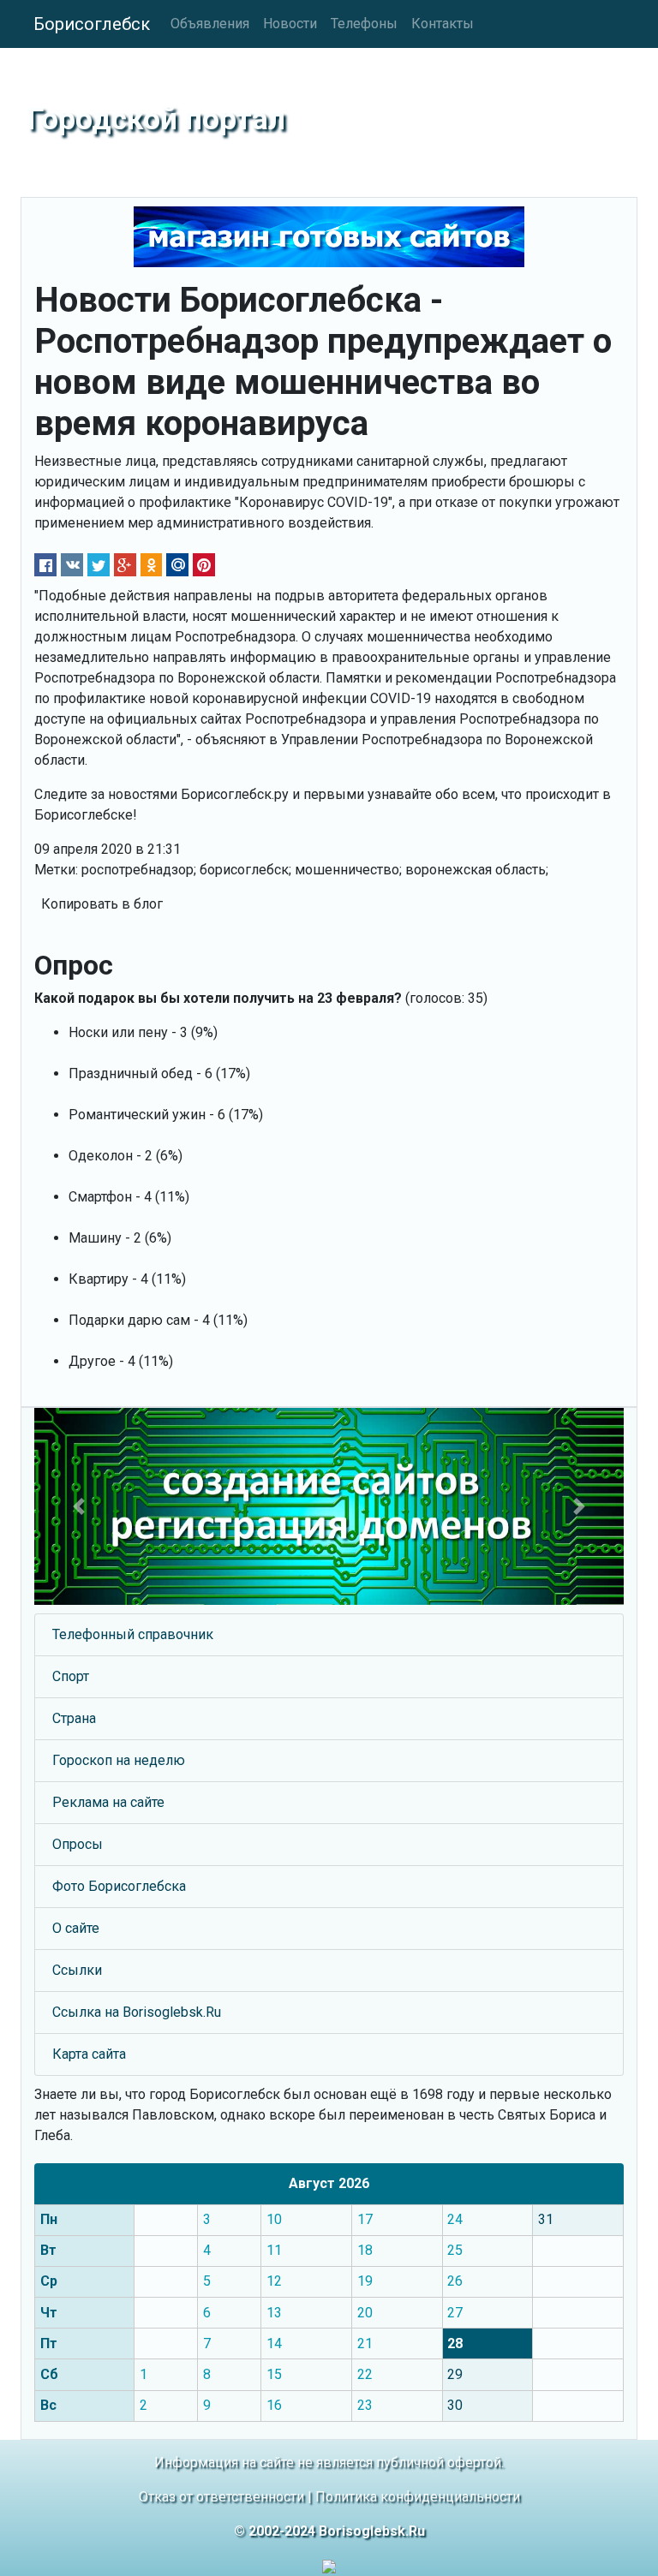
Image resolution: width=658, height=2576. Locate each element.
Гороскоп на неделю (119, 1760)
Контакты (443, 24)
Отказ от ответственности (221, 2497)
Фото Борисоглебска (119, 1886)
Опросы (78, 1844)
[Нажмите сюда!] (329, 1506)
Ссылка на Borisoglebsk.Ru (137, 2012)
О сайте (76, 1928)
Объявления (210, 24)
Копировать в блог (102, 904)
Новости (290, 24)
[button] (78, 1506)
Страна (74, 1718)
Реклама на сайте (108, 1802)
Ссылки (77, 1970)
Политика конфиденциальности (418, 2497)
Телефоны (364, 24)
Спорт (71, 1676)
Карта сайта (89, 2054)
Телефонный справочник (133, 1634)
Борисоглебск (92, 24)
